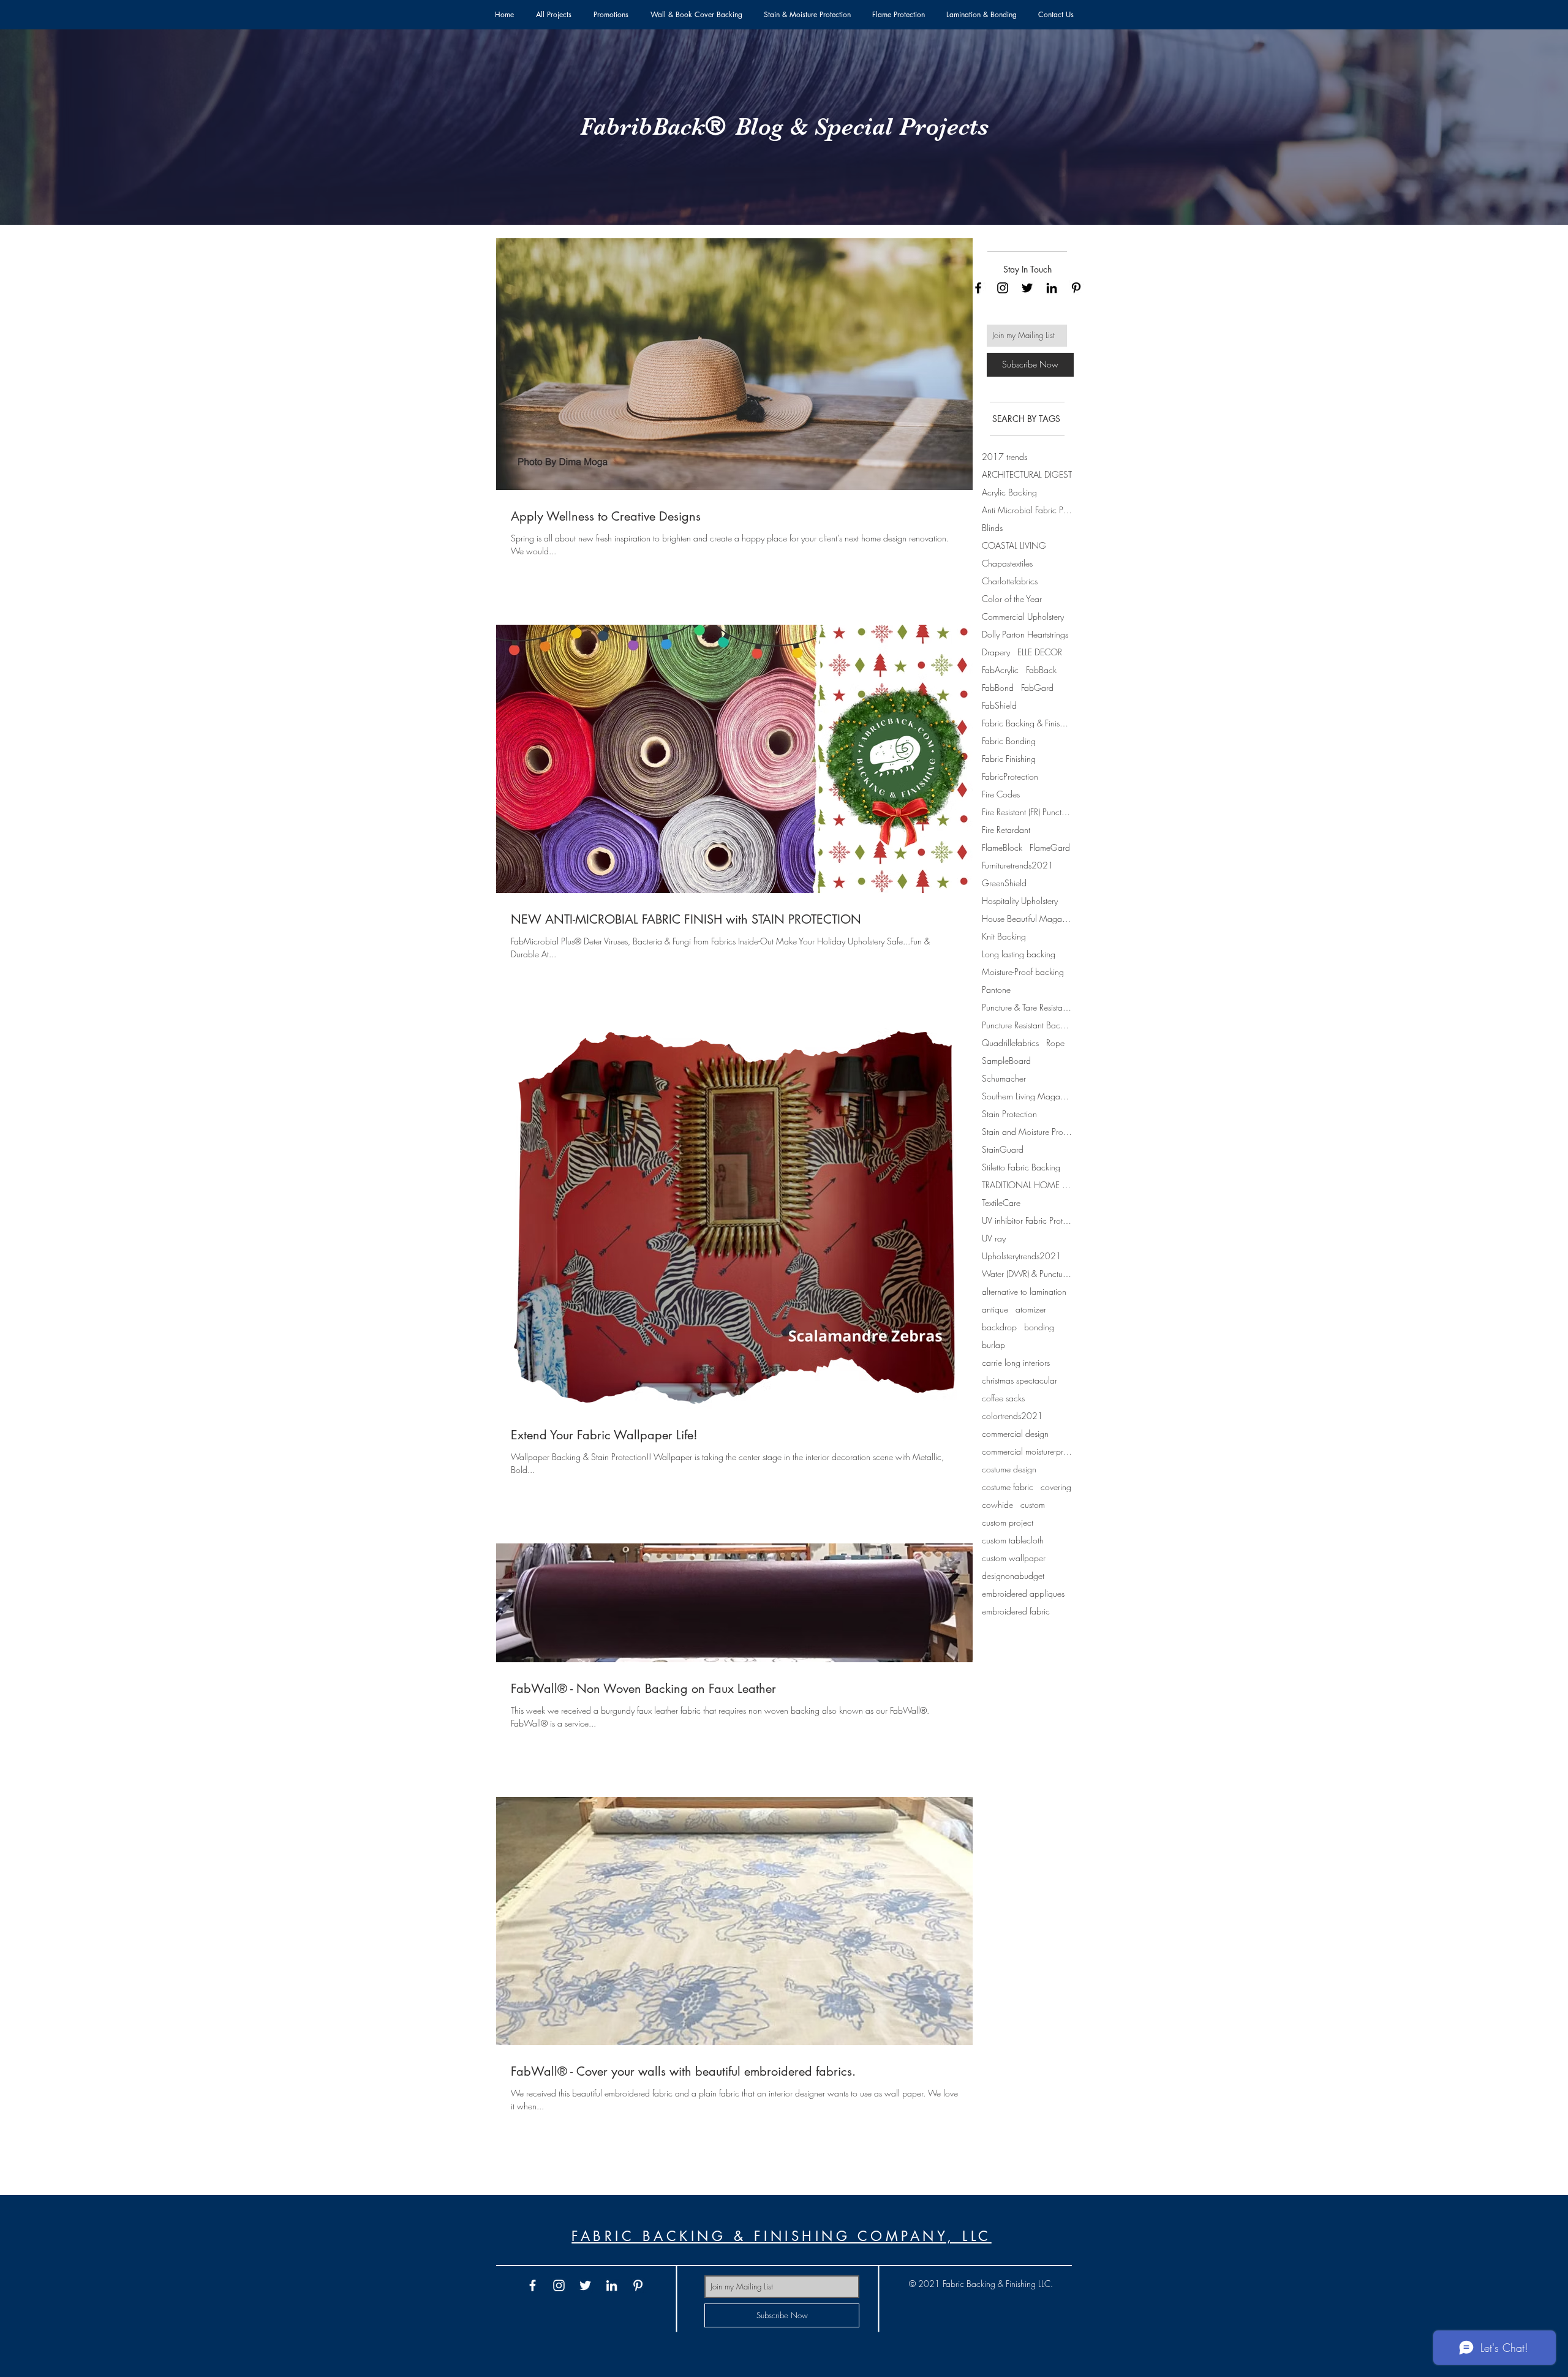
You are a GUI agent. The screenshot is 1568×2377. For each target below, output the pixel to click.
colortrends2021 (1012, 1416)
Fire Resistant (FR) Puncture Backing (1027, 812)
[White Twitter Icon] (585, 2285)
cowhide (997, 1505)
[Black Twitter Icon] (1027, 288)
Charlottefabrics (1010, 581)
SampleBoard (1006, 1060)
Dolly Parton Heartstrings (1025, 634)
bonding (1039, 1327)
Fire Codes (1001, 794)
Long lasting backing (1019, 954)
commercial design (1015, 1433)
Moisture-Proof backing (1023, 972)
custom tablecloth (1013, 1540)
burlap (993, 1345)
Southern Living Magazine (1027, 1096)
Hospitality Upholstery (1020, 901)
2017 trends (1005, 457)
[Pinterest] (1076, 288)
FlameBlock (1002, 847)
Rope (1055, 1043)
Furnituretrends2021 (1018, 865)
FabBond (998, 687)
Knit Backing (1004, 936)
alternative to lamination (1024, 1291)
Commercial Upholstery (1023, 616)
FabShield (999, 705)
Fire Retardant (1006, 830)
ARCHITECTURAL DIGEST (1027, 474)
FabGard (1037, 687)
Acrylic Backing (1009, 492)
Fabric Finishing (1009, 759)
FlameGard (1050, 847)
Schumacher (1004, 1078)
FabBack (1041, 670)
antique (995, 1309)
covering (1056, 1487)
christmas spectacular (1020, 1380)
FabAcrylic (1000, 670)
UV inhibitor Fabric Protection (1027, 1220)
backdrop (999, 1327)
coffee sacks (1003, 1398)
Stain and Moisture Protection (1027, 1132)
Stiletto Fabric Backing (1021, 1167)
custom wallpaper (1014, 1558)
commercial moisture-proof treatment (1027, 1451)
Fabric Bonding (1009, 741)
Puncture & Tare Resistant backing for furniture (1027, 1007)
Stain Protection (1009, 1114)
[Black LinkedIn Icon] (1052, 288)
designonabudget (1013, 1576)
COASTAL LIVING (1014, 545)
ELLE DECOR (1040, 652)
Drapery (996, 652)
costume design (1009, 1469)
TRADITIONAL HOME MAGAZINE (1027, 1185)
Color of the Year (1012, 599)
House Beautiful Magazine (1027, 918)
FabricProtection (1010, 776)
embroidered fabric (1016, 1611)
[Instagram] (1003, 288)
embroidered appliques (1023, 1593)
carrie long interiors (1016, 1362)
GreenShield (1004, 883)
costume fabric (1008, 1487)
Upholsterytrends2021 (1022, 1256)
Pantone (996, 989)
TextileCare (1001, 1203)
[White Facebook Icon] (533, 2285)
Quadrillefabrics (1010, 1043)
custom (1033, 1505)
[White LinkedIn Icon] (612, 2285)
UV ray (994, 1238)
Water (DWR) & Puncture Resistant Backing (1027, 1274)
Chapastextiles (1007, 563)
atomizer (1031, 1309)
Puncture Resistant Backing (1027, 1025)
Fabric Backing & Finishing (1027, 723)
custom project (1008, 1522)
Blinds (992, 528)
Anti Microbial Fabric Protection (1027, 510)
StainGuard (1003, 1149)
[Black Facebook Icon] (978, 288)
